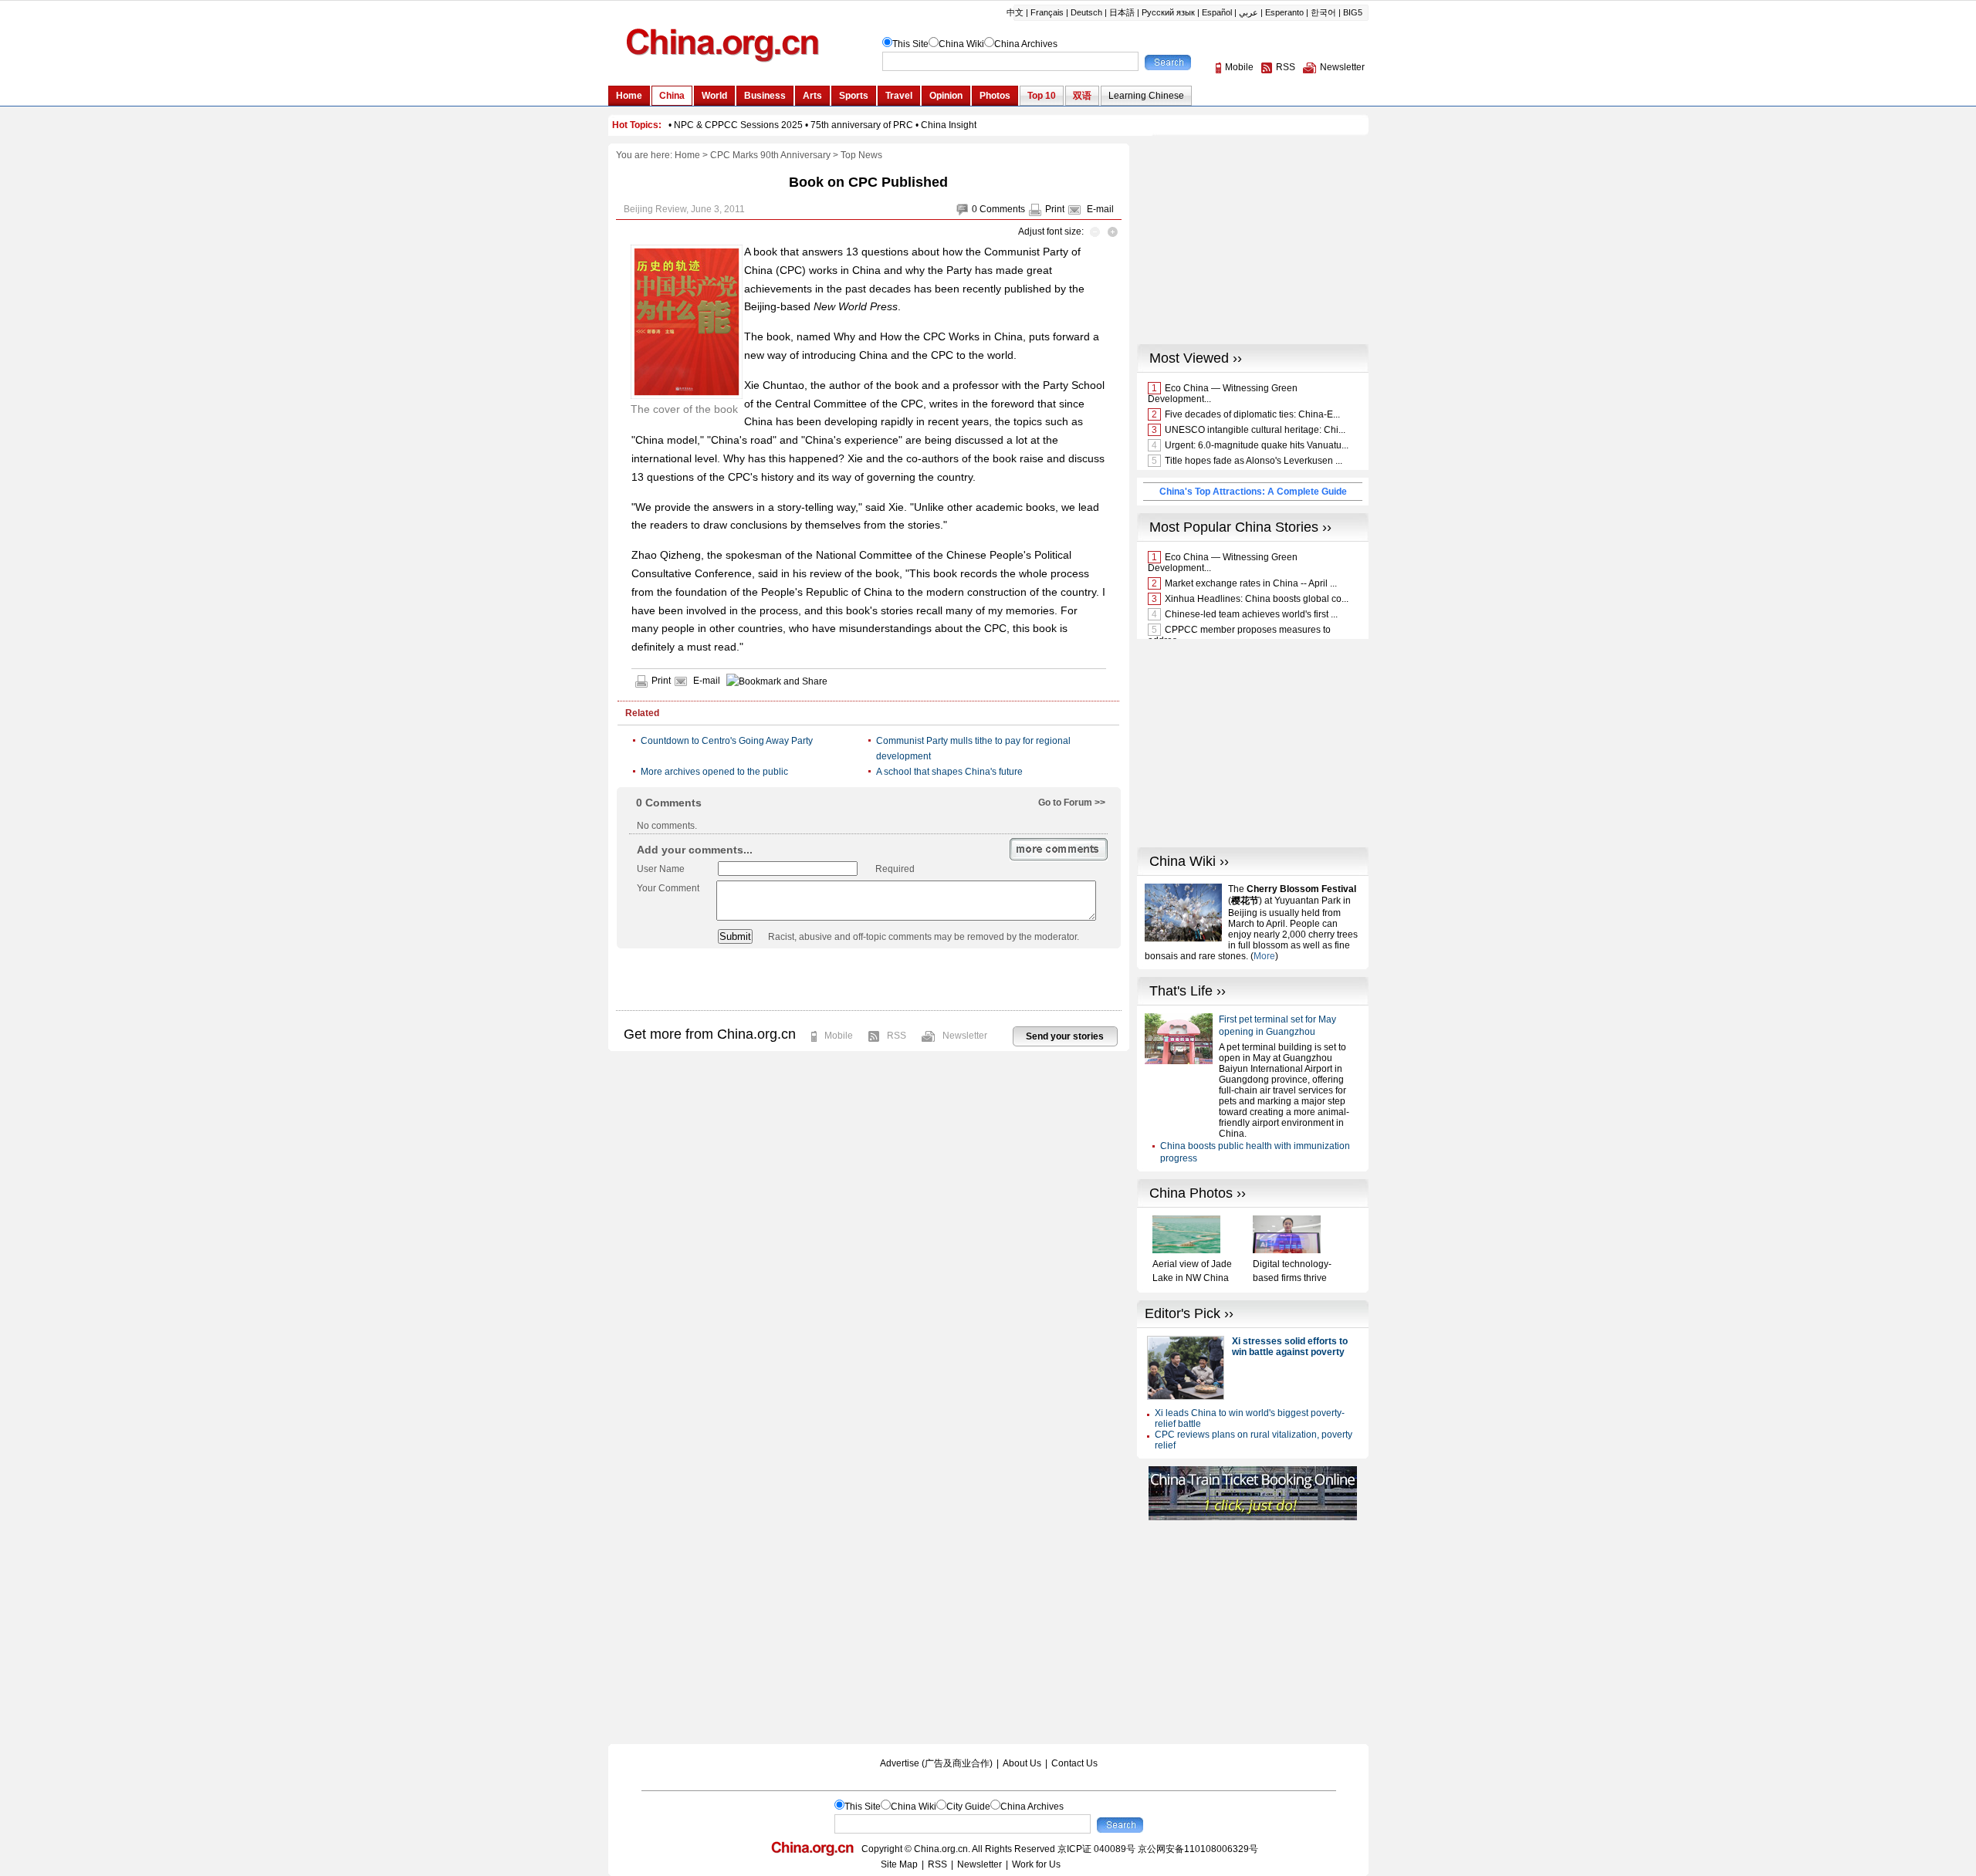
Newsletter (965, 1036)
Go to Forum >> (1072, 803)
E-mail (1100, 209)
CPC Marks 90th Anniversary (770, 155)
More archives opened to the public (714, 772)
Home (687, 155)
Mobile (839, 1036)
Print (1055, 209)
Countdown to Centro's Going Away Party (727, 741)
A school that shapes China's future (949, 772)
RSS (897, 1036)
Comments (1002, 209)
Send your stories (1065, 1036)
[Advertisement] (868, 979)
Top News (861, 155)
